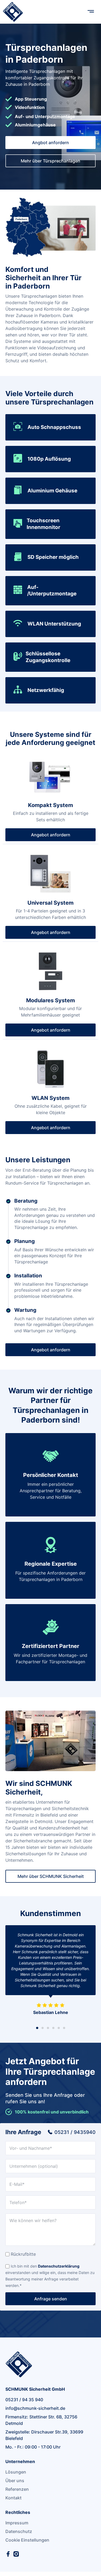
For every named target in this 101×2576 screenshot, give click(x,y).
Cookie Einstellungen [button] (27, 2540)
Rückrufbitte (23, 2254)
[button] (91, 12)
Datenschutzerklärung (59, 2266)
